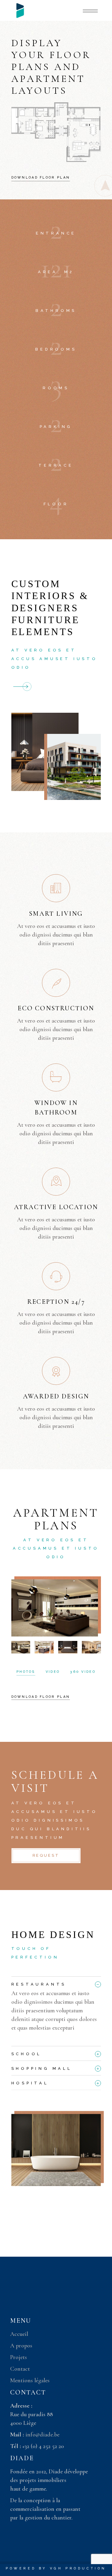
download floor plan (41, 1697)
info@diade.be (42, 2435)
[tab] (56, 1983)
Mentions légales (30, 2380)
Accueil (19, 2334)
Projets (19, 2357)
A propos (21, 2346)
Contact (20, 2369)
